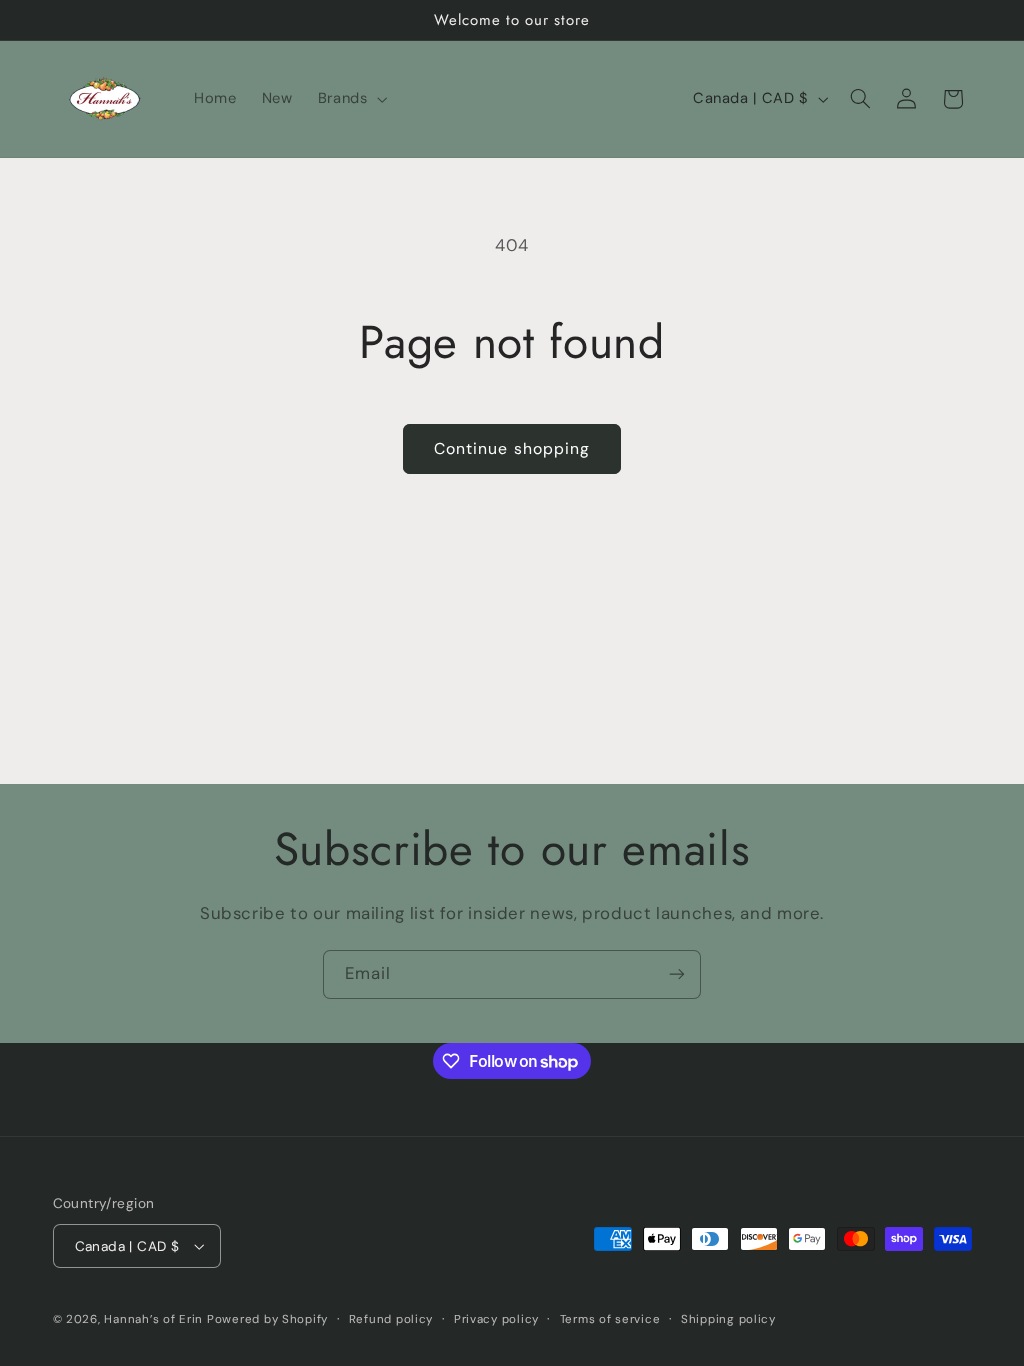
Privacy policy (496, 1319)
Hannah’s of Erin (153, 1319)
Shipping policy (728, 1319)
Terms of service (610, 1319)
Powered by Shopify (267, 1319)
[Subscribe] (677, 974)
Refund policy (391, 1319)
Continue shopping (512, 448)
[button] (350, 99)
